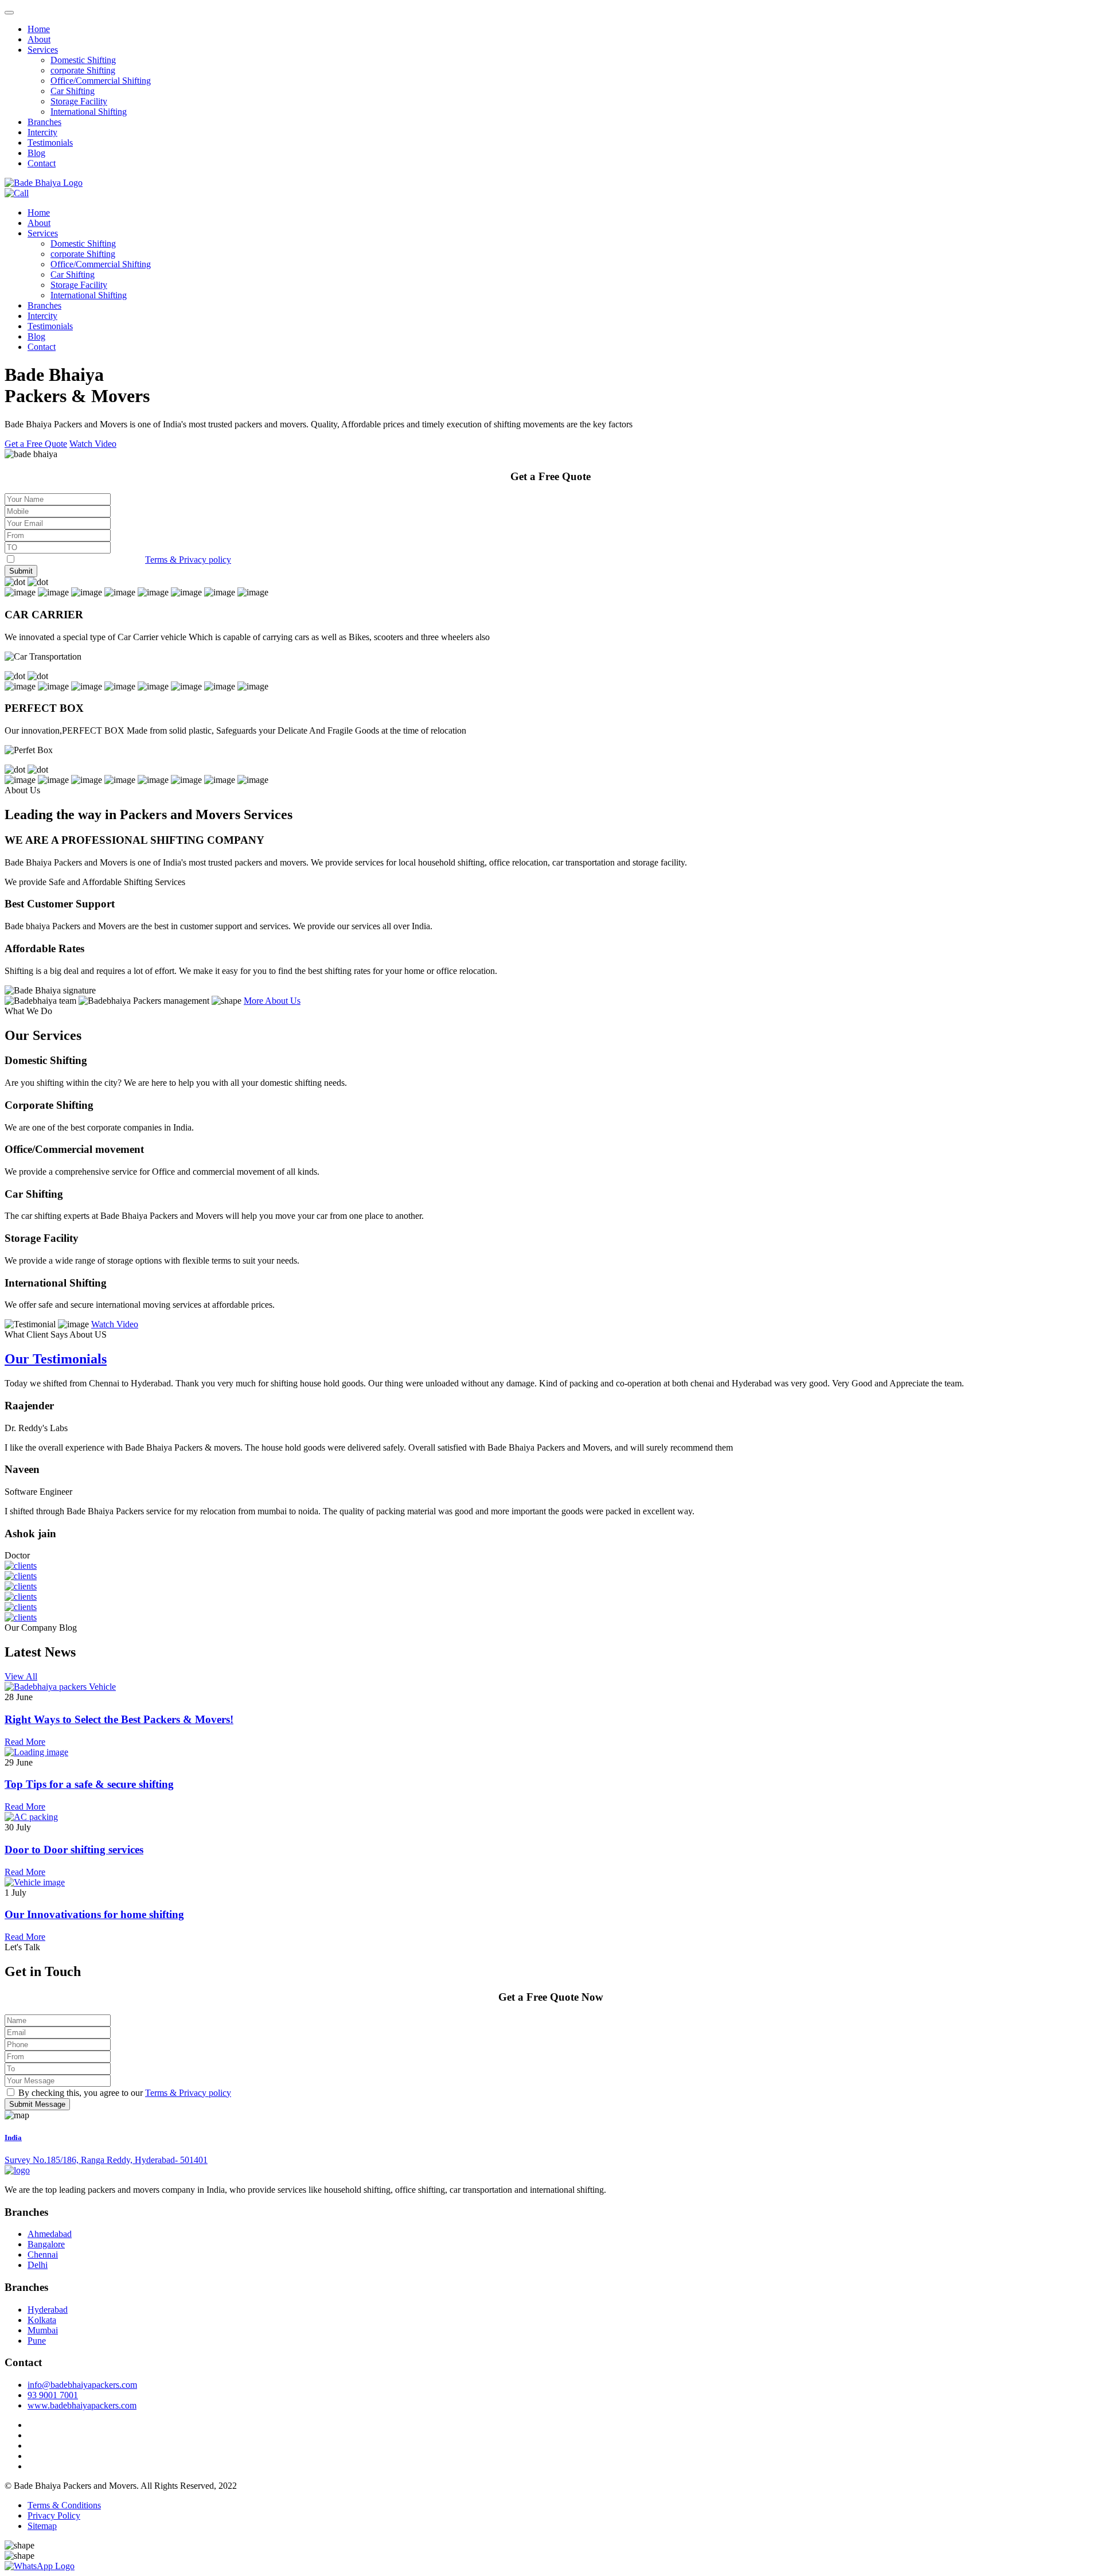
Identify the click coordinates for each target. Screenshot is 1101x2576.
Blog (36, 153)
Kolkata (42, 2320)
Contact (42, 163)
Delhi (38, 2265)
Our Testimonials (56, 1359)
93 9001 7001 (53, 2395)
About (39, 39)
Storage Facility (79, 101)
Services (43, 50)
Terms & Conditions (64, 2505)
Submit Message (37, 2104)
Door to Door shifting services (74, 1850)
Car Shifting (73, 91)
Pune (37, 2341)
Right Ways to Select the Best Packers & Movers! (119, 1719)
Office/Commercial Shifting (101, 81)
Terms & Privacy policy (188, 560)
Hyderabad (48, 2310)
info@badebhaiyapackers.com (82, 2385)
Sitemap (42, 2526)
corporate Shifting (83, 70)
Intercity (42, 132)
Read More (25, 1742)
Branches (44, 122)
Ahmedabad (50, 2234)
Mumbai (43, 2330)
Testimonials (50, 143)
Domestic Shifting (83, 60)
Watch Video (93, 444)
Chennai (43, 2255)
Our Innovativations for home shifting (94, 1914)
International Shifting (89, 112)
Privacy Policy (54, 2515)
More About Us (272, 1001)
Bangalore (46, 2244)
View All (21, 1676)
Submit (21, 571)
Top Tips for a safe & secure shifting (89, 1784)
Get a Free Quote (36, 444)
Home (39, 29)
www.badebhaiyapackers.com (82, 2405)
